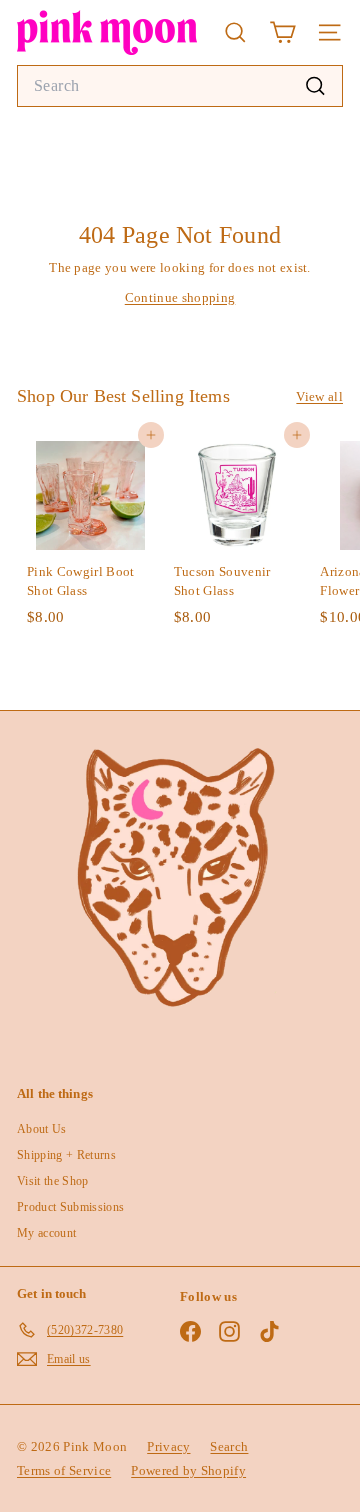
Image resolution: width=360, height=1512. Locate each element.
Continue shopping (180, 297)
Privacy (168, 1446)
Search (229, 1446)
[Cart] (282, 32)
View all (319, 396)
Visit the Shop (53, 1181)
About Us (42, 1129)
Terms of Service (64, 1470)
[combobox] (180, 86)
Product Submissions (70, 1207)
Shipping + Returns (66, 1155)
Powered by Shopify (188, 1470)
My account (46, 1233)
